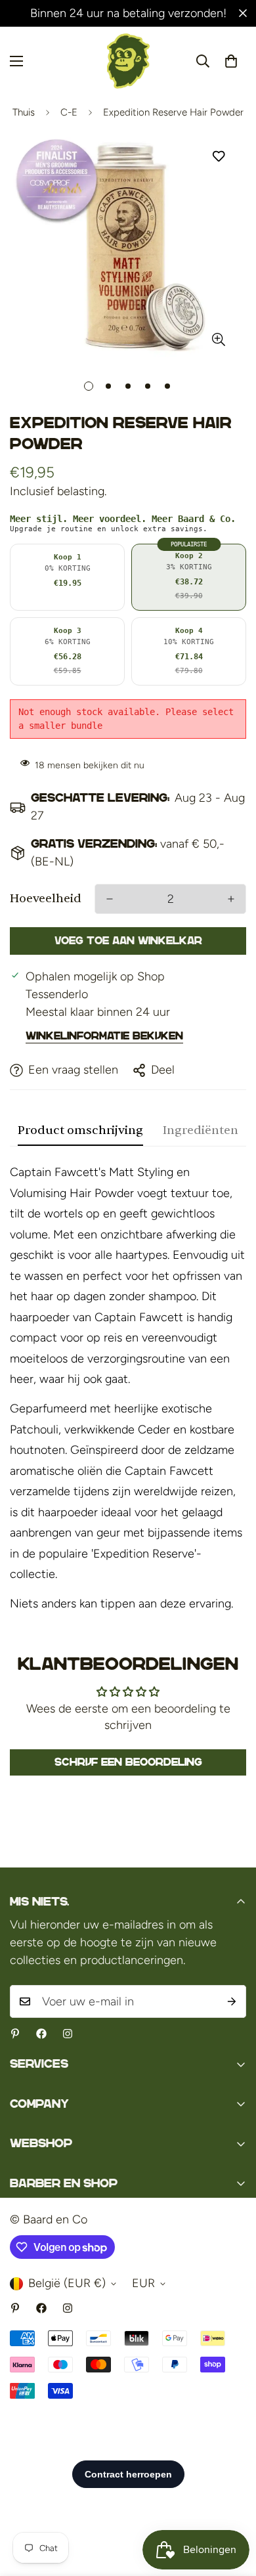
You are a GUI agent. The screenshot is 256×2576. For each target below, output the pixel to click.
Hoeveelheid (46, 899)
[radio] (67, 577)
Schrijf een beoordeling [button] (128, 1762)
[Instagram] (68, 2034)
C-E (69, 112)
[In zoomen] (218, 340)
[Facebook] (41, 2034)
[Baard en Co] (128, 61)
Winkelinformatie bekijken (104, 1036)
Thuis (24, 112)
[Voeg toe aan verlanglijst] (218, 157)
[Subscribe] (232, 2001)
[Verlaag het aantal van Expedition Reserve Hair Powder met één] (110, 899)
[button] (231, 61)
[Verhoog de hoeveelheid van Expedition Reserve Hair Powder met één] (231, 899)
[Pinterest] (15, 2034)
